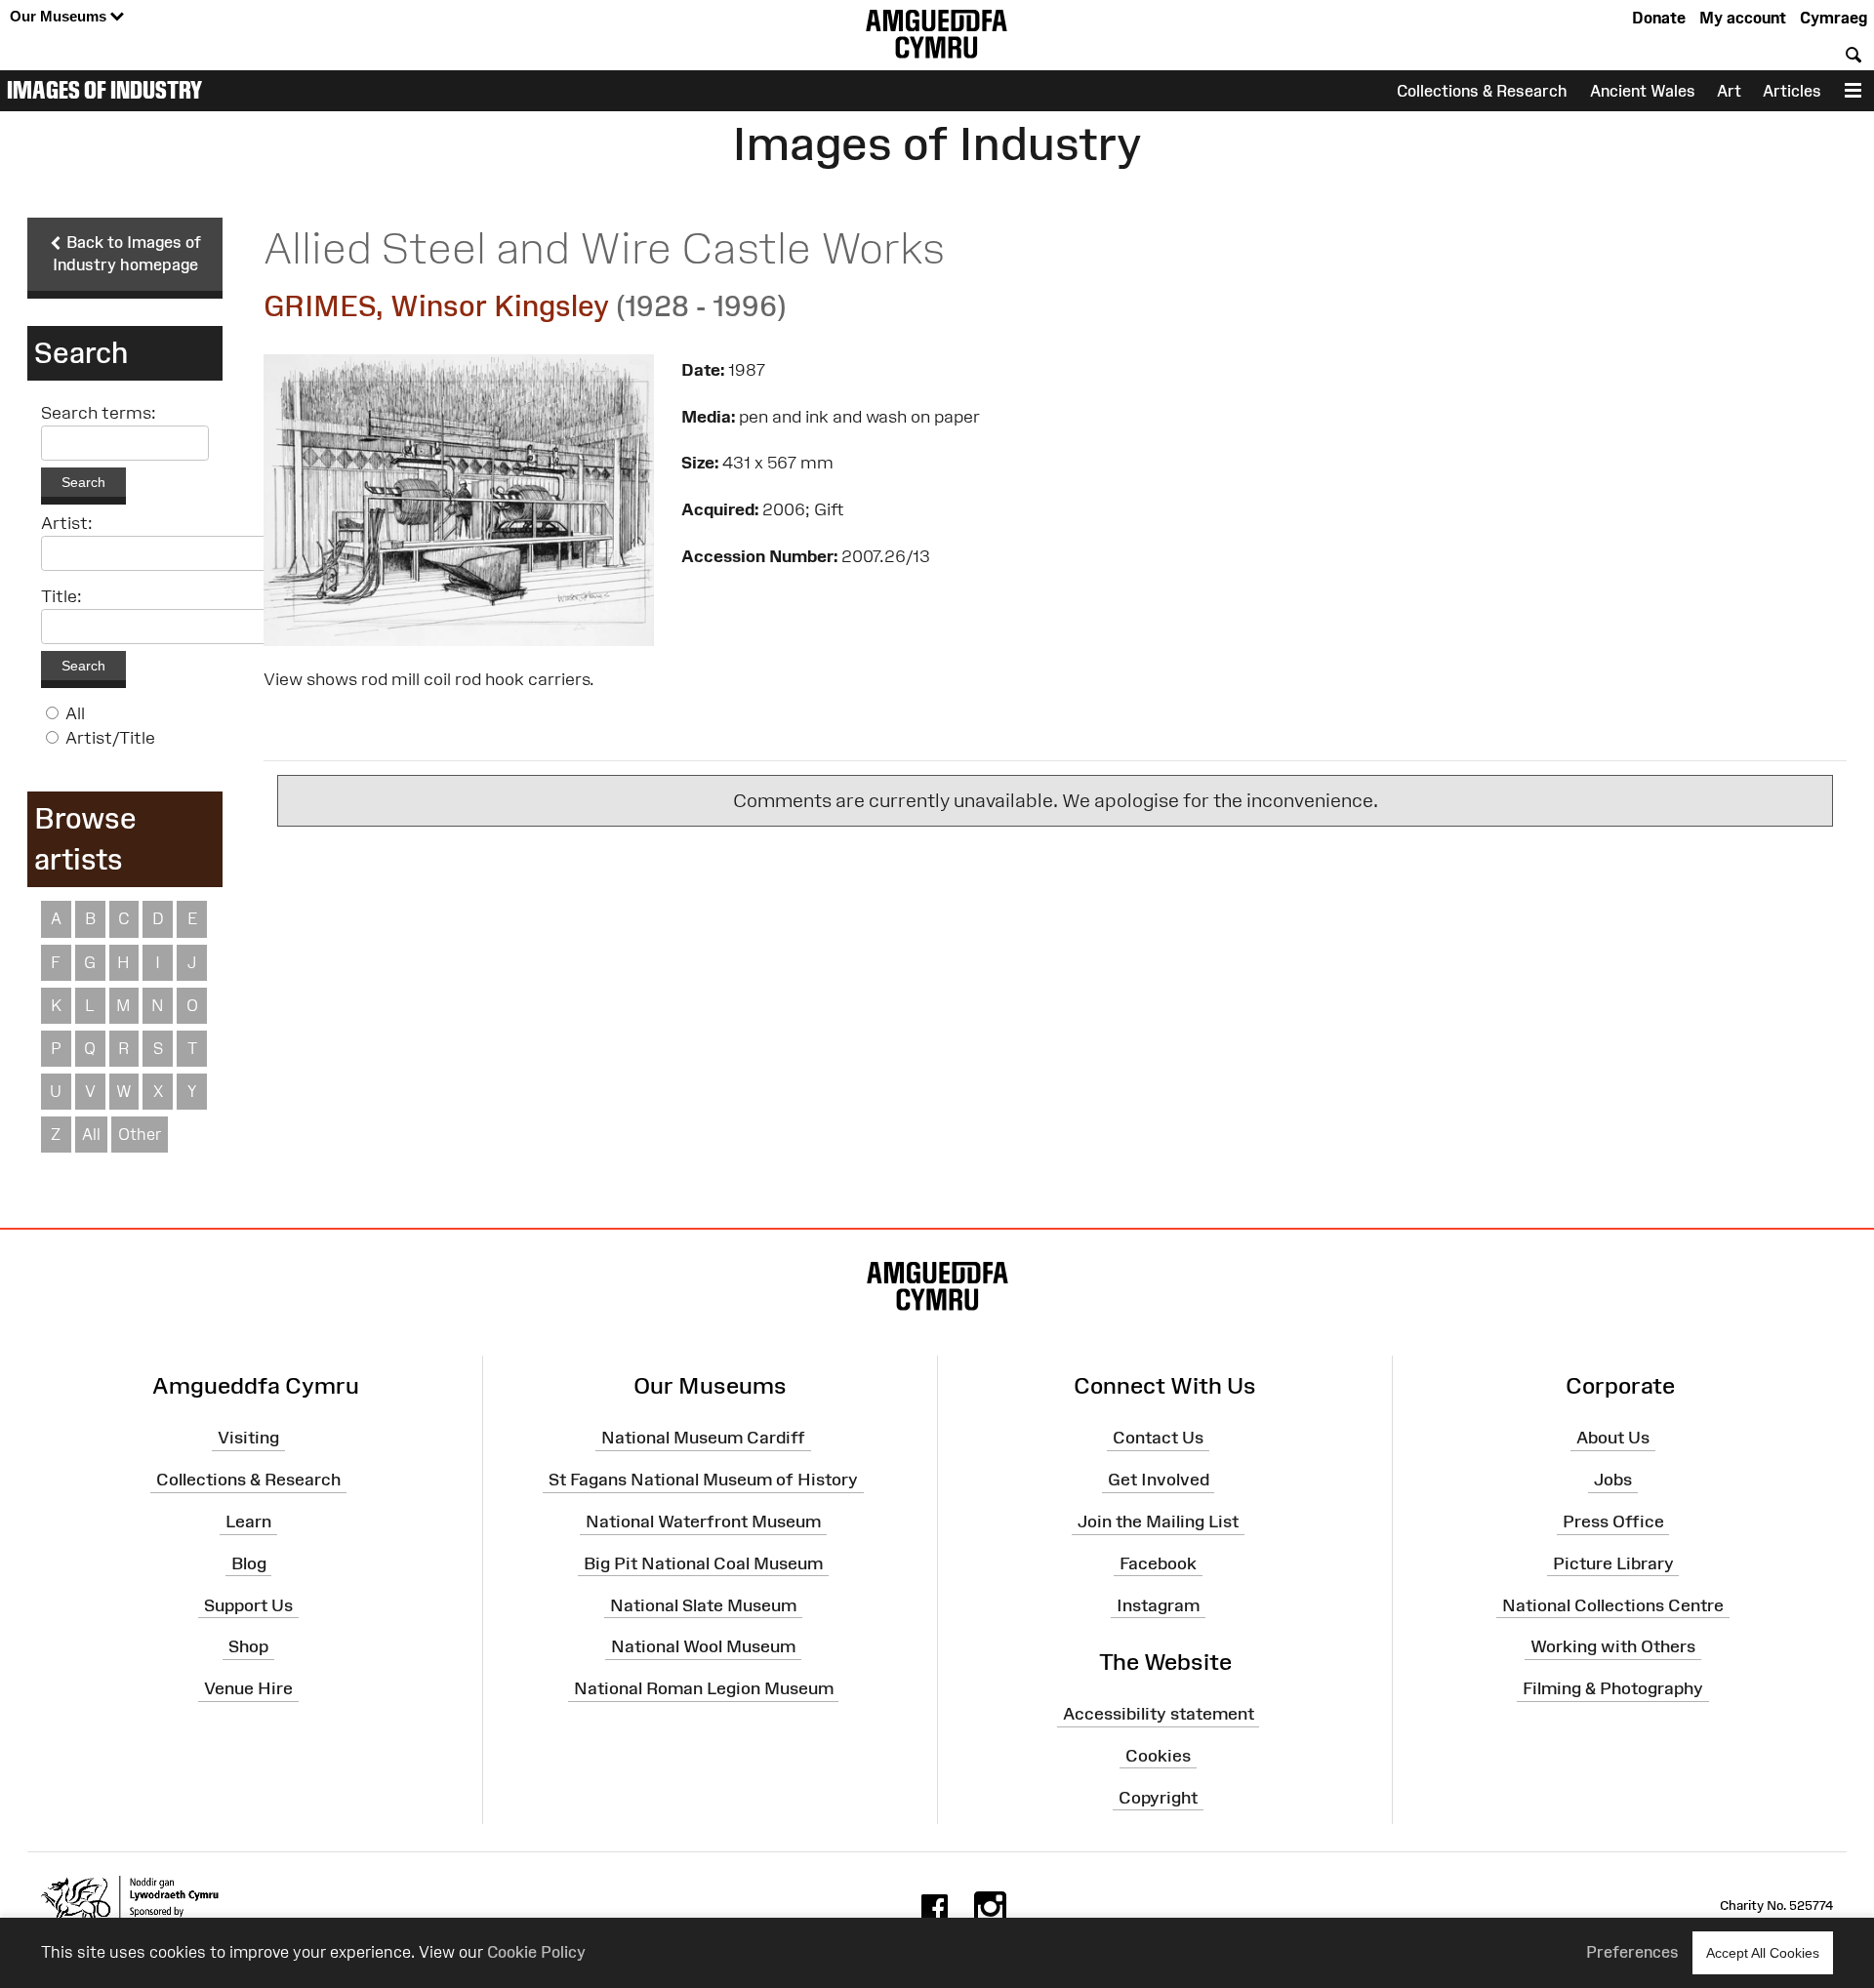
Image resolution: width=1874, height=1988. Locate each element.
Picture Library (1613, 1563)
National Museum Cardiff (703, 1438)
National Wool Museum (703, 1646)
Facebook (1158, 1563)
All (75, 713)
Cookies (1158, 1756)
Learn (248, 1521)
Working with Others (1613, 1646)
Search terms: (99, 413)
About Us (1613, 1438)
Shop (248, 1646)
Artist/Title (110, 738)
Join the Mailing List (1158, 1521)
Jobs (1613, 1480)
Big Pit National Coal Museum (703, 1563)
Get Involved (1159, 1480)
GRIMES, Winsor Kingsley (436, 306)
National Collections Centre (1613, 1604)
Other (140, 1134)
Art (1729, 91)
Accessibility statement (1159, 1714)
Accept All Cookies (1763, 1953)
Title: (61, 596)
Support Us (248, 1604)
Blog (249, 1563)
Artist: (67, 523)
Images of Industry (104, 90)
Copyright (1158, 1798)
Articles (1792, 91)
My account (1743, 18)
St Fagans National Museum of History (703, 1480)
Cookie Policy (536, 1952)
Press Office (1613, 1521)
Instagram (1158, 1604)
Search (83, 482)
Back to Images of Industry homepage (127, 253)
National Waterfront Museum (703, 1521)
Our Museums (60, 16)
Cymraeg (1833, 18)
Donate (1659, 18)
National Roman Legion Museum (704, 1688)
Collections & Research (1482, 91)
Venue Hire (248, 1688)
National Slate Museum (703, 1604)
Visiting (248, 1438)
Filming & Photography (1613, 1688)
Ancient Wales (1643, 91)
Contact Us (1158, 1438)
